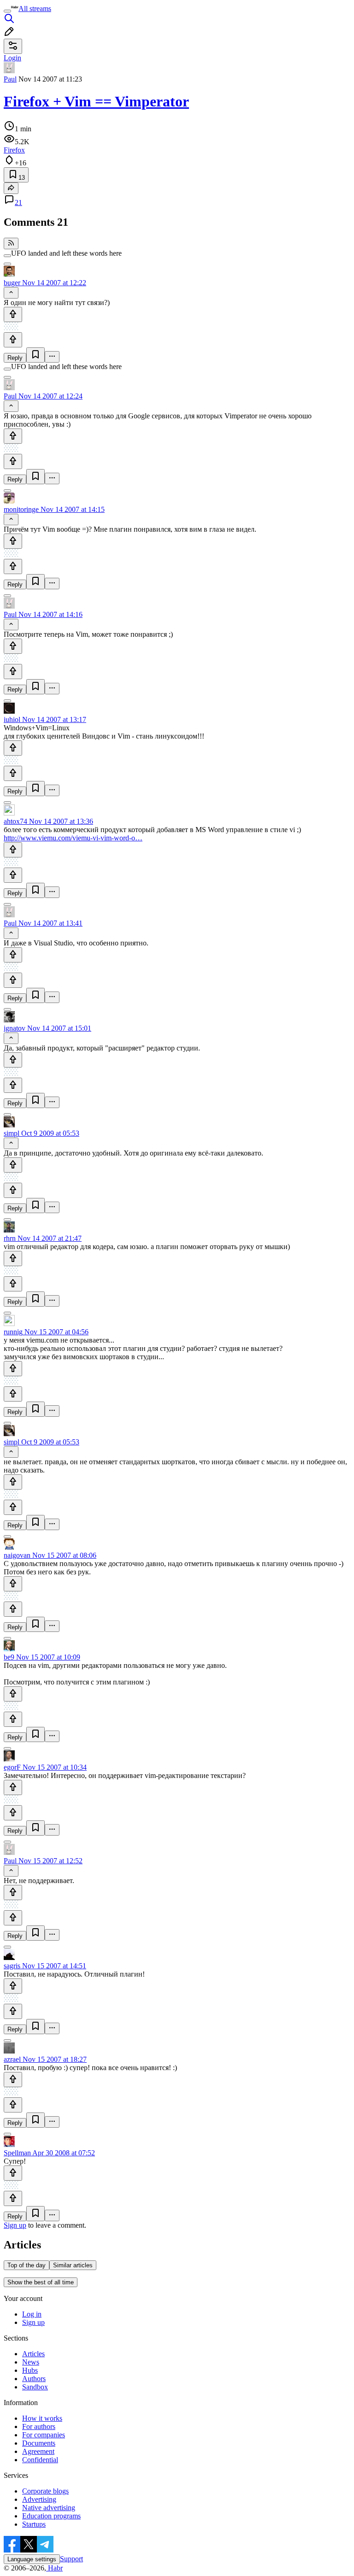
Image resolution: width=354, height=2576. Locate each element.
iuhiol (12, 719)
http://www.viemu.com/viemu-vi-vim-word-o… (73, 838)
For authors (39, 2426)
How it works (42, 2418)
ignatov (15, 1028)
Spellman (17, 2153)
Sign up (15, 2225)
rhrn (10, 1238)
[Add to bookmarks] (35, 355)
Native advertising (49, 2508)
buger (12, 283)
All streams (35, 9)
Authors (34, 2379)
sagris (12, 1966)
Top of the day (27, 2265)
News (31, 2362)
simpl (12, 1133)
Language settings (32, 2559)
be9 (9, 1657)
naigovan (17, 1555)
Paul (10, 79)
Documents (39, 2443)
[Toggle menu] (7, 11)
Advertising (39, 2499)
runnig (13, 1332)
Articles (33, 2354)
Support (71, 2559)
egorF (12, 1767)
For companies (44, 2435)
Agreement (38, 2451)
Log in (32, 2314)
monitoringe (21, 509)
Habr (54, 2568)
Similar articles (73, 2265)
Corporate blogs (45, 2491)
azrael (12, 2059)
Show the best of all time (41, 2282)
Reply (15, 358)
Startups (34, 2524)
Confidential (40, 2460)
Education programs (51, 2516)
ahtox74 (15, 821)
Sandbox (35, 2387)
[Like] (13, 314)
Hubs (30, 2370)
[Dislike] (13, 340)
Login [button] (12, 58)
